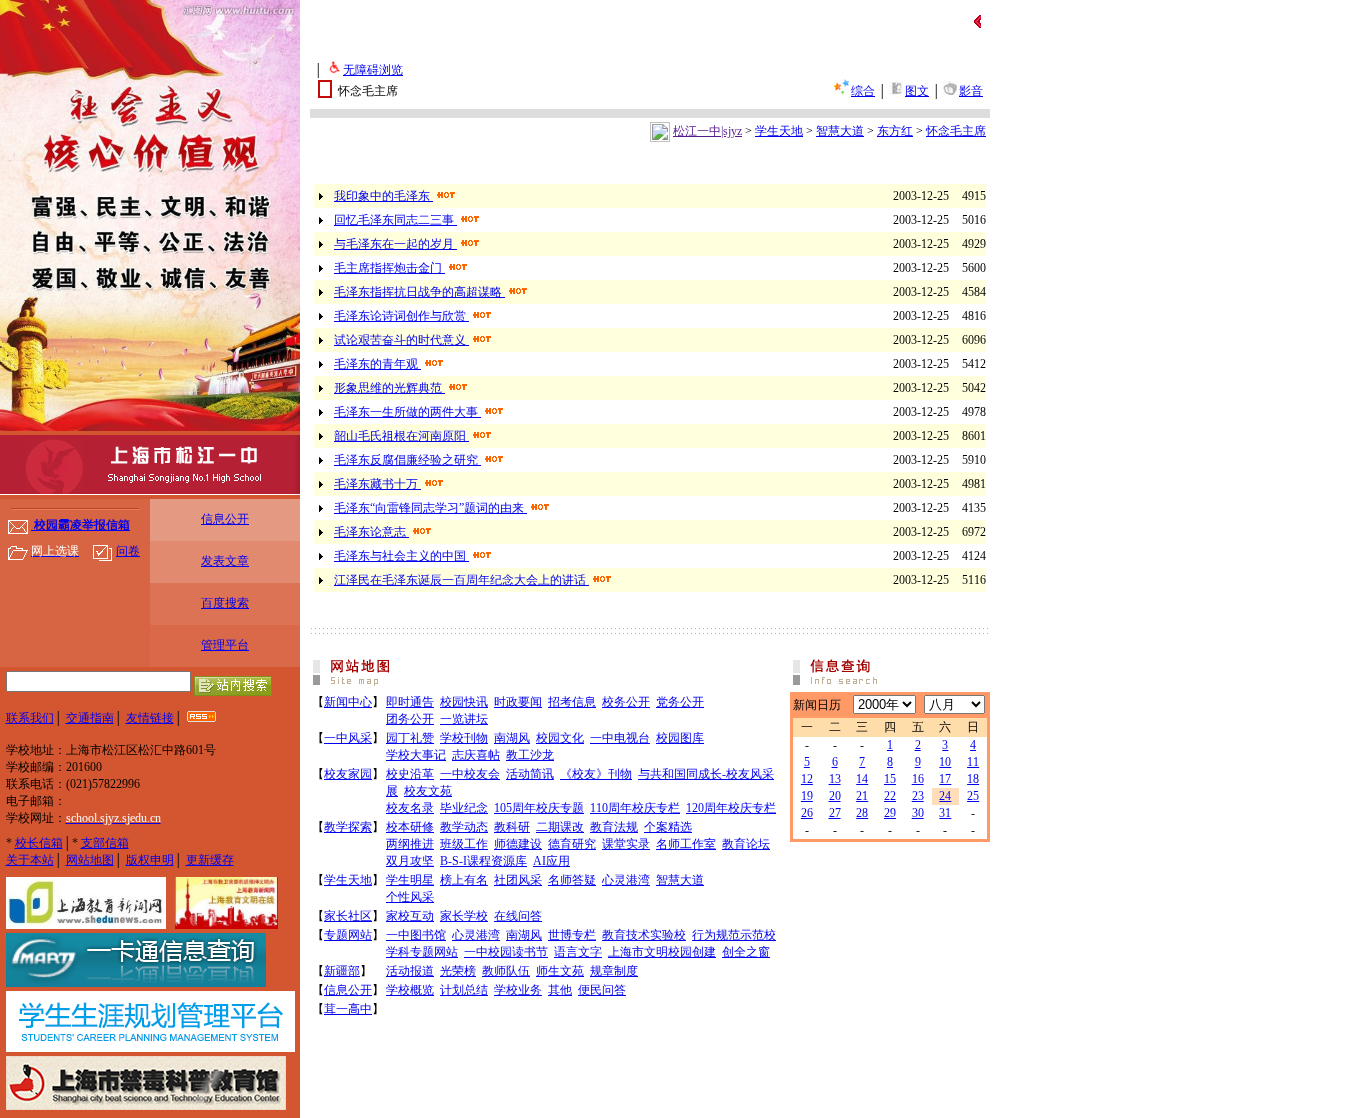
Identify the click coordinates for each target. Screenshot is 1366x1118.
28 (862, 813)
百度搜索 (225, 603)
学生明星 (410, 880)
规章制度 (614, 971)
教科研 (512, 827)
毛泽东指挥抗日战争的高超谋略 (419, 292)
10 (945, 762)
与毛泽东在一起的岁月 (395, 244)
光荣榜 (458, 971)
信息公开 (225, 519)
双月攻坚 (410, 861)
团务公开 (410, 719)
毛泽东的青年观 (377, 364)
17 (945, 779)
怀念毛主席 (956, 131)
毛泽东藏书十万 (377, 484)
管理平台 (225, 645)
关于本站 (30, 860)
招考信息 (572, 702)
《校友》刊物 (596, 774)
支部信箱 (105, 843)
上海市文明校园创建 (662, 952)
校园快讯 (464, 702)
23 (918, 796)
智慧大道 (840, 131)
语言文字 (578, 952)
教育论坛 (746, 844)
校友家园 (348, 774)
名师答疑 (572, 880)
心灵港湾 (626, 880)
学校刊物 (464, 738)
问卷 (128, 551)
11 (973, 762)
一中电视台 (620, 738)
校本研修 (410, 827)
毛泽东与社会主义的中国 (401, 556)
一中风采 (348, 738)
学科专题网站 (422, 952)
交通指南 (90, 718)
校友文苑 (428, 791)
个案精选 (668, 827)
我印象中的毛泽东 (383, 196)
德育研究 (572, 844)
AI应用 (551, 861)
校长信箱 (39, 843)
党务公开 (680, 702)
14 (862, 779)
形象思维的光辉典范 (389, 388)
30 (918, 813)
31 (945, 813)
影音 (971, 91)
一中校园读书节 (506, 952)
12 (807, 779)
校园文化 (560, 738)
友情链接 (150, 718)
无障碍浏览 (373, 70)
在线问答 (518, 916)
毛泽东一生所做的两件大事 (407, 412)
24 (945, 796)
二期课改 (560, 827)
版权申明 (150, 860)
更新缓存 (210, 860)
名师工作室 (686, 844)
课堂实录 (626, 844)
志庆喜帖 (476, 755)
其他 (560, 990)
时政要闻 (518, 702)
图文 (917, 91)
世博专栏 (572, 935)
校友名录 (410, 808)
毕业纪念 (464, 808)
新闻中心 (348, 702)
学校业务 (518, 990)
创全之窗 (746, 952)
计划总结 (464, 990)
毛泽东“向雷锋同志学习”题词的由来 (430, 508)
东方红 (895, 131)
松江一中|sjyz (707, 131)
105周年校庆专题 (539, 808)
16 (918, 779)
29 (890, 813)
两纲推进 (410, 844)
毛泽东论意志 (371, 532)
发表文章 (225, 561)
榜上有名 (464, 880)
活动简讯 (530, 774)
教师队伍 (506, 971)
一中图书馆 (416, 935)
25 (973, 796)
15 (890, 779)
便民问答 (602, 990)
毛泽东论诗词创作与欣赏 (401, 316)
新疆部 (342, 971)
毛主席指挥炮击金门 (389, 268)
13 (835, 779)
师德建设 (518, 844)
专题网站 (348, 935)
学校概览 (410, 990)
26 (807, 813)
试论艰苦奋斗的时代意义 (401, 340)
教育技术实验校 (644, 935)
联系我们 (30, 718)
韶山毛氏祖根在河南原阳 (401, 436)
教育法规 (614, 827)
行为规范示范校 (734, 935)
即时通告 (410, 702)
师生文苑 (560, 971)
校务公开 (626, 702)
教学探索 (348, 827)
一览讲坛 (464, 719)
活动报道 (410, 971)
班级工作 (464, 844)
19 (807, 796)
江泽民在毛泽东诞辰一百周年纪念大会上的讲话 (461, 580)
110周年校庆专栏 (635, 808)
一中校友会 (470, 774)
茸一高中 (348, 1009)
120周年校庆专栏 (731, 808)
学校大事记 (416, 755)
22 (890, 796)
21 (862, 796)
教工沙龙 (530, 755)
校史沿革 (410, 774)
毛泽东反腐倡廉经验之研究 (407, 460)
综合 (863, 91)
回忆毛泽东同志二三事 (395, 220)
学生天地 (779, 131)
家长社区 (348, 916)
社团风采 (518, 880)
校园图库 (680, 738)
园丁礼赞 (410, 738)
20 (835, 796)
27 (835, 813)
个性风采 (410, 897)
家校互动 (410, 916)
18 (973, 779)
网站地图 (90, 860)
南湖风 (512, 738)
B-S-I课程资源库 (483, 861)
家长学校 (464, 916)
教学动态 (464, 827)
